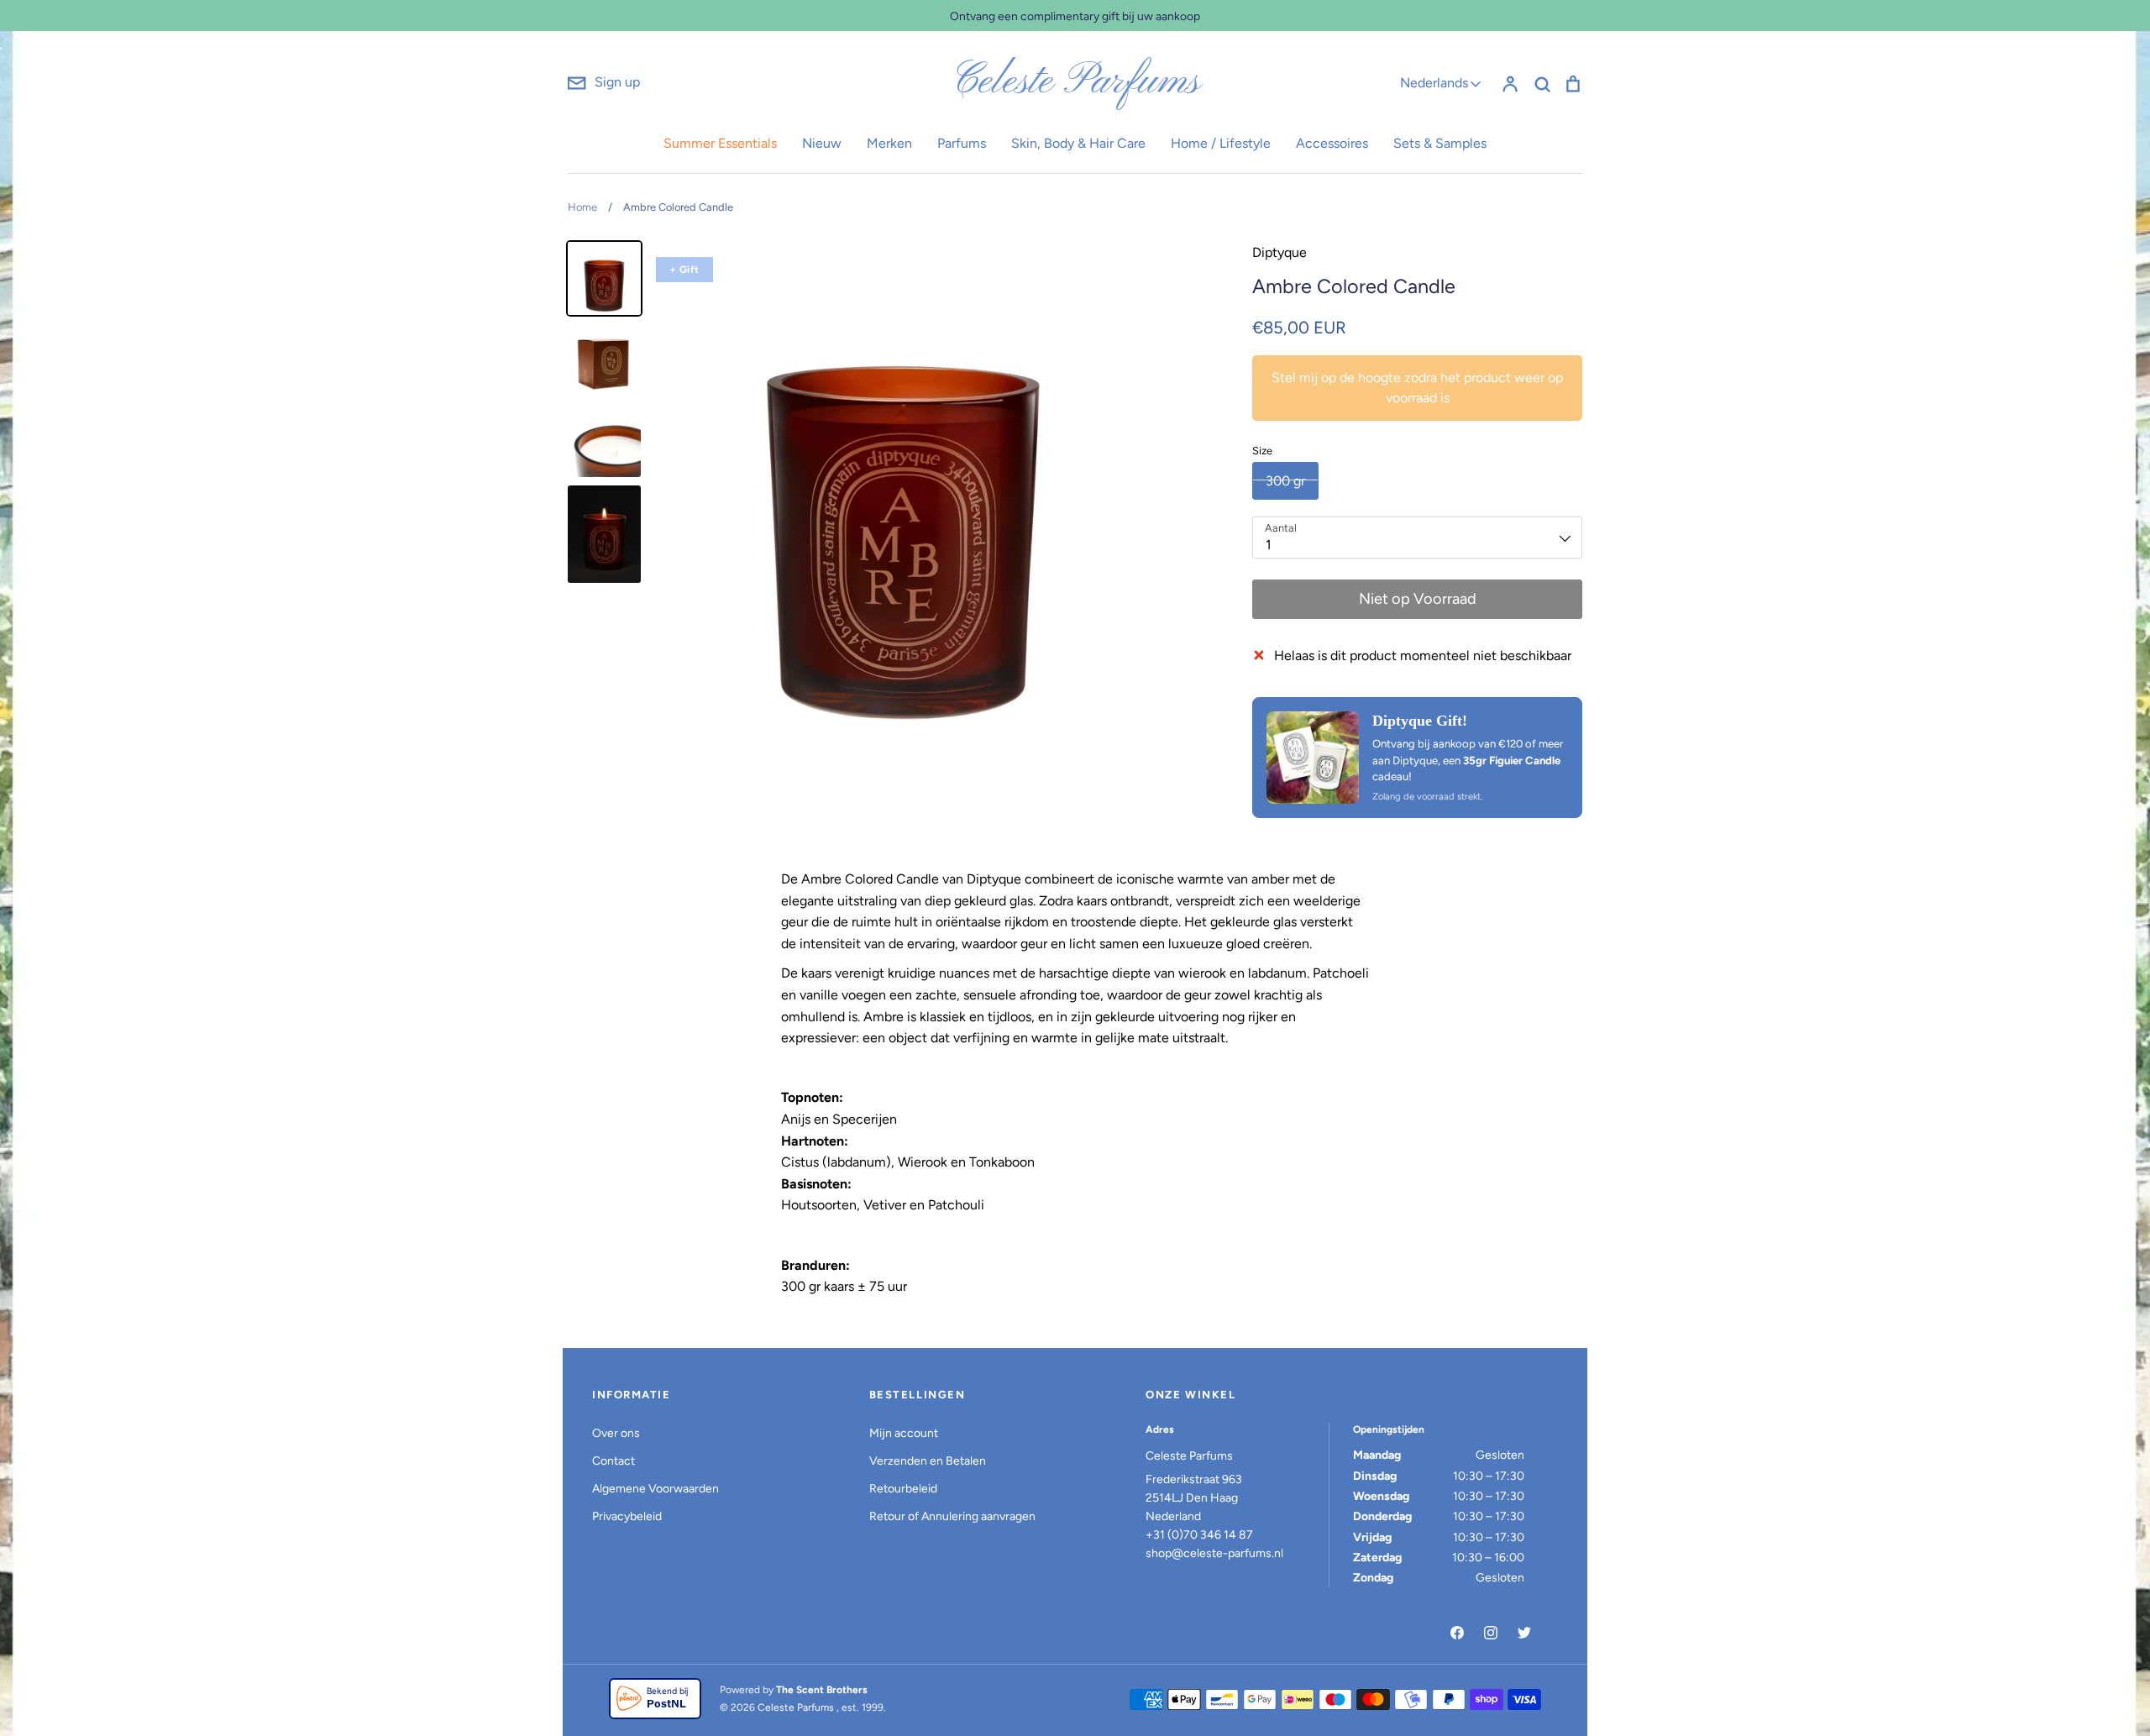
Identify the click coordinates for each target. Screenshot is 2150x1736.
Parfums (962, 143)
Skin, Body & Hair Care (1078, 143)
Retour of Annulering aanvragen (952, 1516)
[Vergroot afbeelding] (1313, 758)
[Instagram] (1491, 1633)
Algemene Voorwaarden (655, 1489)
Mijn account (904, 1433)
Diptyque (1280, 252)
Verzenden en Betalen (928, 1461)
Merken (889, 143)
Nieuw (822, 143)
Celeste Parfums (1075, 82)
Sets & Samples (1440, 143)
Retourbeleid (903, 1489)
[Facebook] (1457, 1633)
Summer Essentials (720, 143)
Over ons (616, 1433)
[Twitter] (1524, 1633)
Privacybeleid (627, 1516)
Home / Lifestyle (1221, 143)
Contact (614, 1461)
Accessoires (1332, 143)
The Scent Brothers (822, 1690)
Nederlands (1434, 83)
